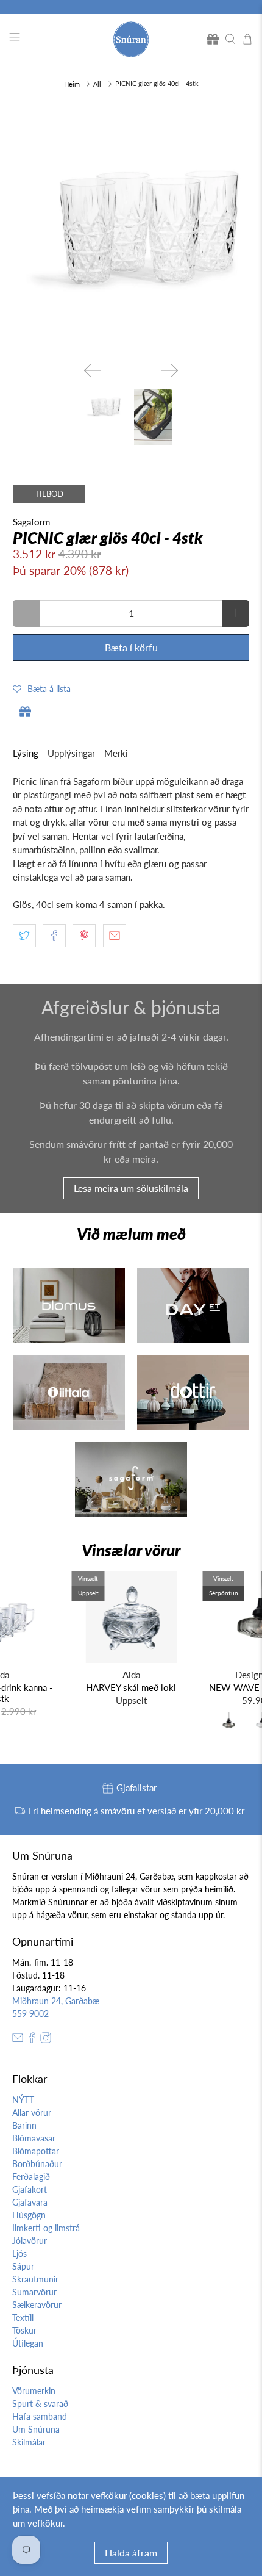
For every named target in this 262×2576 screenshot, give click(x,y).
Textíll (23, 2318)
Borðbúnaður (37, 2164)
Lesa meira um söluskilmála (131, 1188)
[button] (42, 688)
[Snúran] (131, 39)
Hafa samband (40, 2416)
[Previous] (93, 370)
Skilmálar (29, 2442)
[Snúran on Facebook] (32, 2040)
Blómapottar (36, 2151)
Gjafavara (30, 2202)
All (97, 84)
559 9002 (30, 2014)
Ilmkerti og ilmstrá (46, 2228)
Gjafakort (30, 2189)
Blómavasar (34, 2138)
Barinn (24, 2125)
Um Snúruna (36, 2429)
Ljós (19, 2253)
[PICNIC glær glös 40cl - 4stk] (131, 233)
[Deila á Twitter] (24, 936)
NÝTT (23, 2100)
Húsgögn (29, 2215)
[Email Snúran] (18, 2040)
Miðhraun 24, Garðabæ (56, 2001)
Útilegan (28, 2343)
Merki (116, 753)
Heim (72, 84)
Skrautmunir (35, 2279)
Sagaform (31, 522)
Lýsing (26, 753)
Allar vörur (32, 2112)
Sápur (23, 2266)
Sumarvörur (34, 2292)
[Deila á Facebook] (54, 936)
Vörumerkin (34, 2391)
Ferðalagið (31, 2177)
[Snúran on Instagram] (46, 2040)
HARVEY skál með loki (131, 1687)
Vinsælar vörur (131, 1550)
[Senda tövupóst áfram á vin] (115, 936)
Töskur (24, 2330)
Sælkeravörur (37, 2305)
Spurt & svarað (40, 2404)
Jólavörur (30, 2241)
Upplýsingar (71, 753)
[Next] (169, 370)
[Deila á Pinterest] (84, 936)
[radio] (228, 1723)
